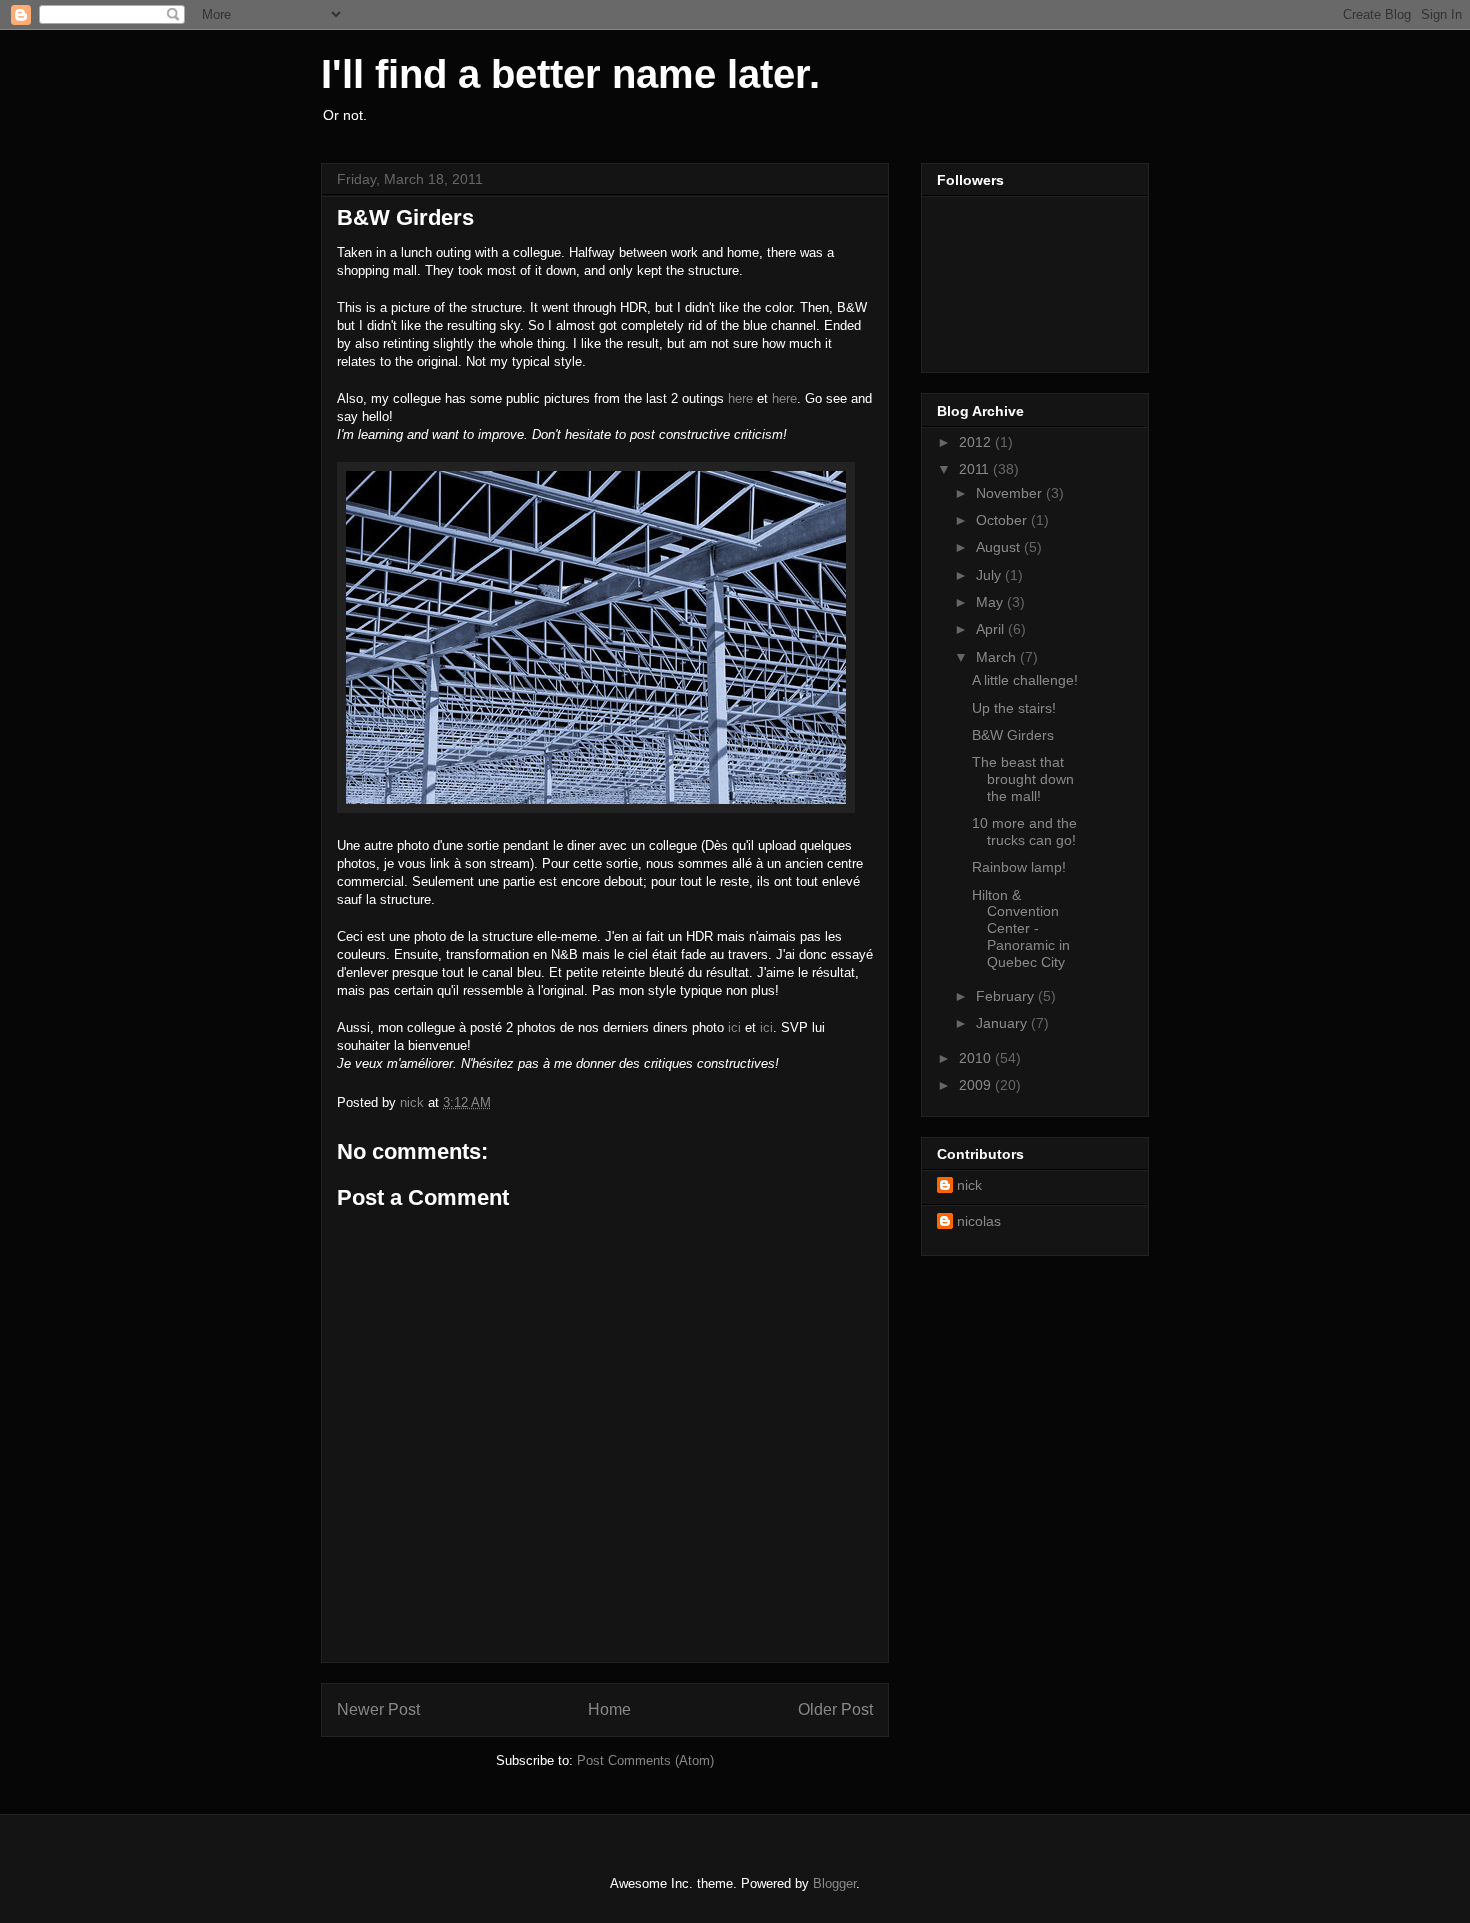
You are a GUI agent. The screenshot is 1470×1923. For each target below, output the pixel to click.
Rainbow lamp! (1019, 867)
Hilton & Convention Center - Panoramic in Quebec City (1021, 928)
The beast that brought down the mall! (1023, 779)
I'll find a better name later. (570, 74)
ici (734, 1027)
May (991, 602)
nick (969, 1185)
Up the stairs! (1014, 708)
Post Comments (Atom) (645, 1760)
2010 (977, 1058)
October (1003, 520)
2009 (977, 1085)
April (992, 629)
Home (609, 1709)
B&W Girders (1013, 735)
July (990, 575)
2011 (976, 469)
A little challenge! (1025, 680)
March (998, 657)
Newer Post (378, 1709)
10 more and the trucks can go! (1024, 831)
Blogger (834, 1883)
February (1007, 996)
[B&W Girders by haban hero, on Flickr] (596, 808)
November (1011, 493)
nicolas (979, 1221)
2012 (977, 442)
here (740, 398)
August (1000, 547)
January (1003, 1023)
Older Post (835, 1709)
